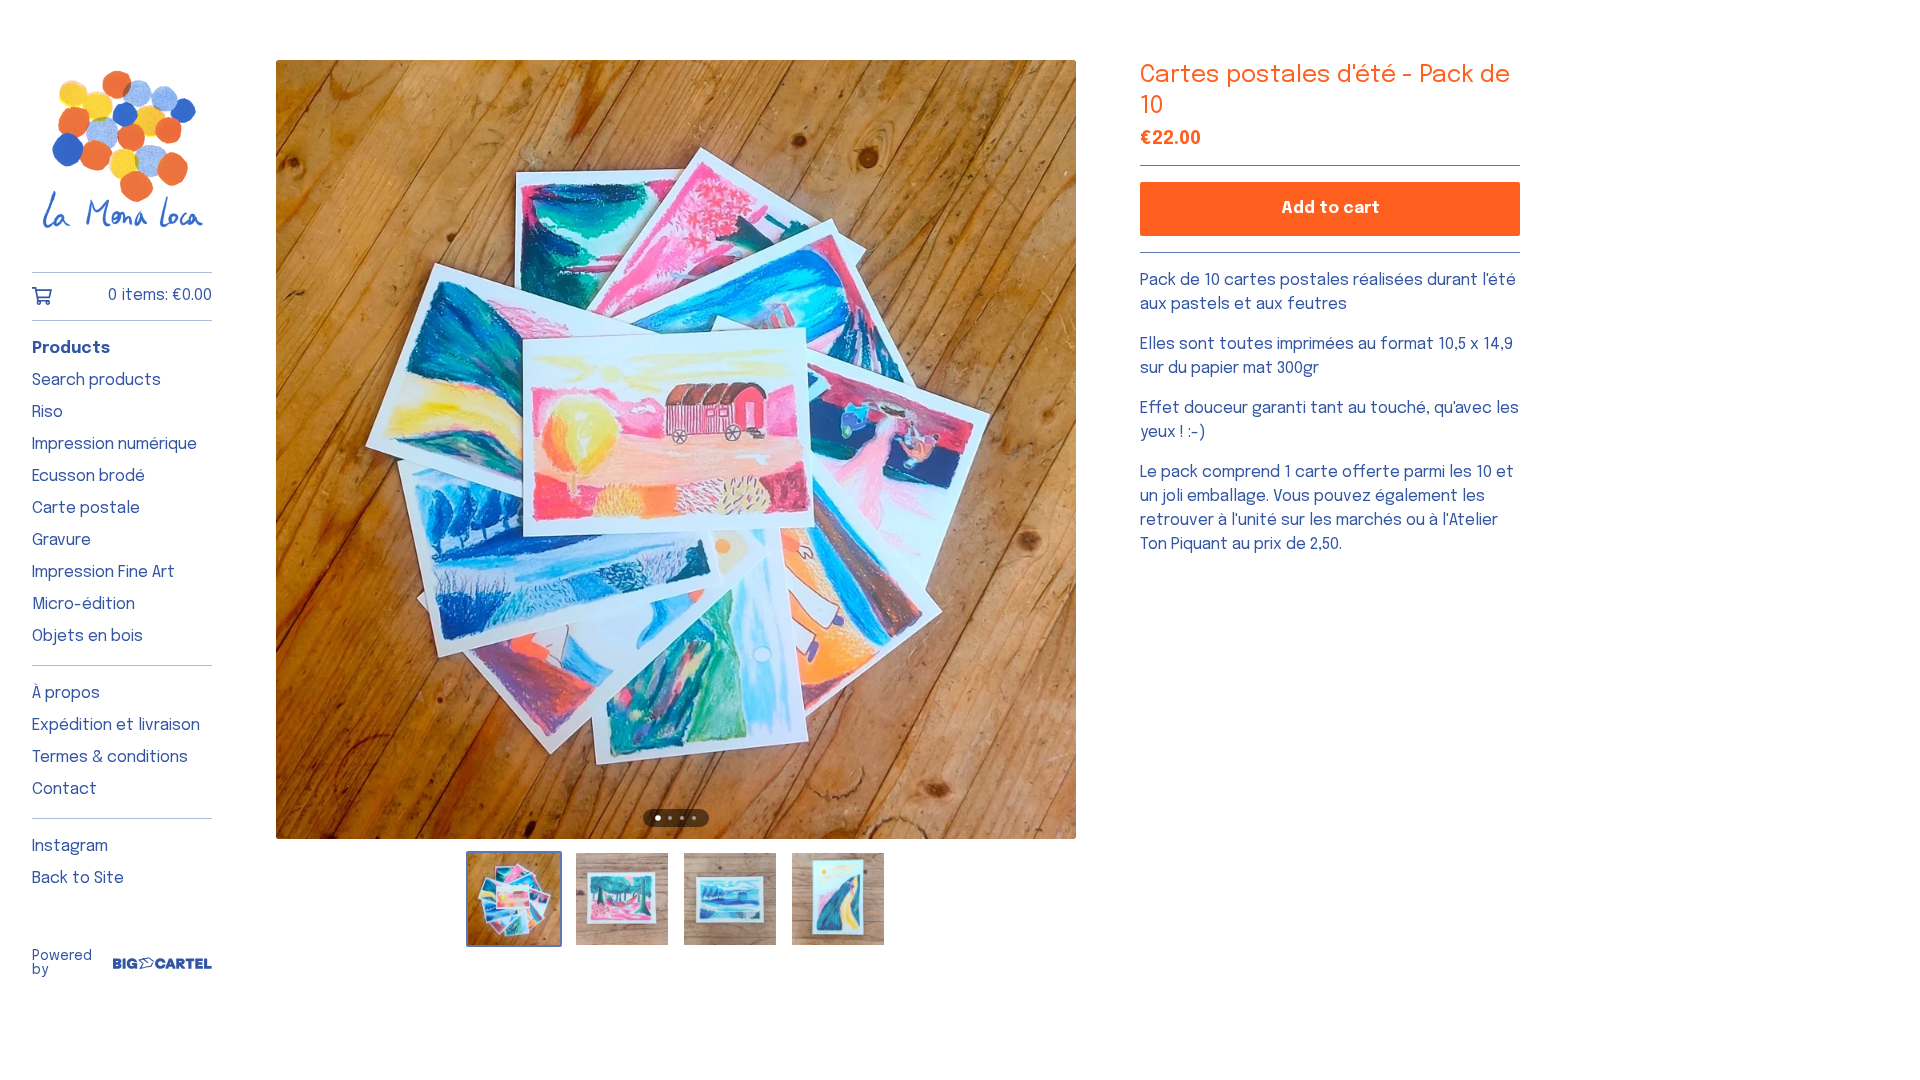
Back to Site (78, 878)
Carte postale (86, 508)
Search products (96, 380)
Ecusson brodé (88, 476)
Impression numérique (114, 444)
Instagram (70, 846)
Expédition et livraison (116, 725)
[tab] (658, 818)
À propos (66, 693)
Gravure (61, 540)
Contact (64, 789)
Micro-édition (83, 604)
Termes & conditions (110, 757)
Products (71, 348)
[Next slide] (1048, 450)
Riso (47, 412)
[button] (514, 899)
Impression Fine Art (103, 572)
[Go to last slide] (304, 450)
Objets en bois (87, 636)
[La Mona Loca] (122, 150)
